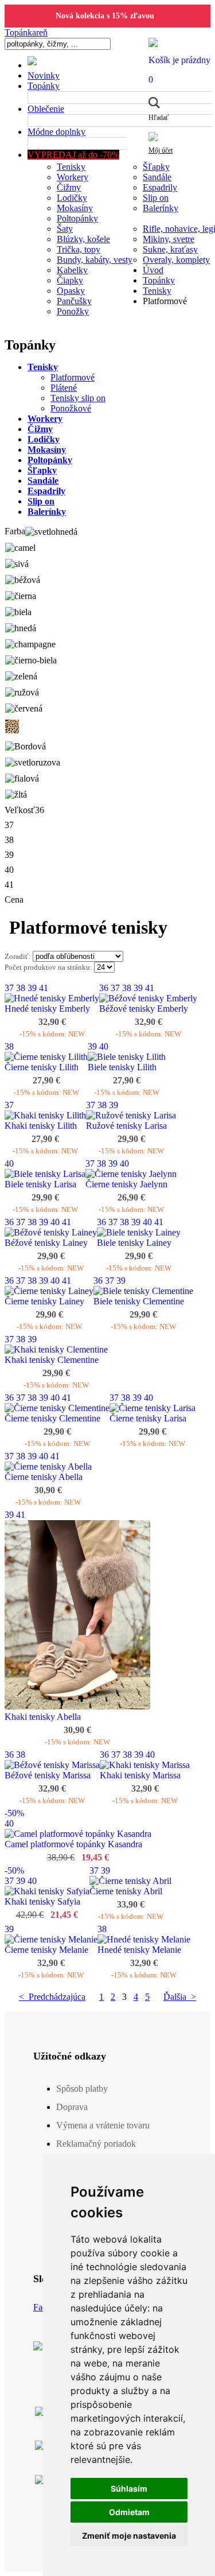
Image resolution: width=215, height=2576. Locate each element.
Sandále (157, 177)
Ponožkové (71, 408)
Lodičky (72, 198)
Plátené (64, 388)
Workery (73, 177)
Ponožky (73, 311)
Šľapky (156, 167)
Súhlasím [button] (129, 2488)
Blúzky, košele (83, 239)
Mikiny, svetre (169, 239)
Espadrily (160, 187)
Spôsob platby (82, 2089)
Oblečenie (46, 109)
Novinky (44, 75)
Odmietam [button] (129, 2512)
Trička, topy (79, 249)
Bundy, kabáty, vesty (95, 260)
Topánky (44, 86)
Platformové (73, 377)
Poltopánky (77, 218)
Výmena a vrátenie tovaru (103, 2125)
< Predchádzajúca (52, 1997)
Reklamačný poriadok (96, 2144)
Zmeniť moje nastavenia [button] (129, 2536)
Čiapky (70, 280)
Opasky (71, 291)
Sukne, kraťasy (170, 249)
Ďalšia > (180, 1997)
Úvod (153, 270)
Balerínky (161, 208)
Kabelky (72, 270)
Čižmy (69, 187)
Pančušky (74, 301)
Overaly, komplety (176, 260)
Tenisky (71, 167)
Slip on (156, 198)
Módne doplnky (56, 132)
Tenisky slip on (78, 398)
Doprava (72, 2107)
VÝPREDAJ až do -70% (73, 155)
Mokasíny (75, 208)
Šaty (65, 229)
